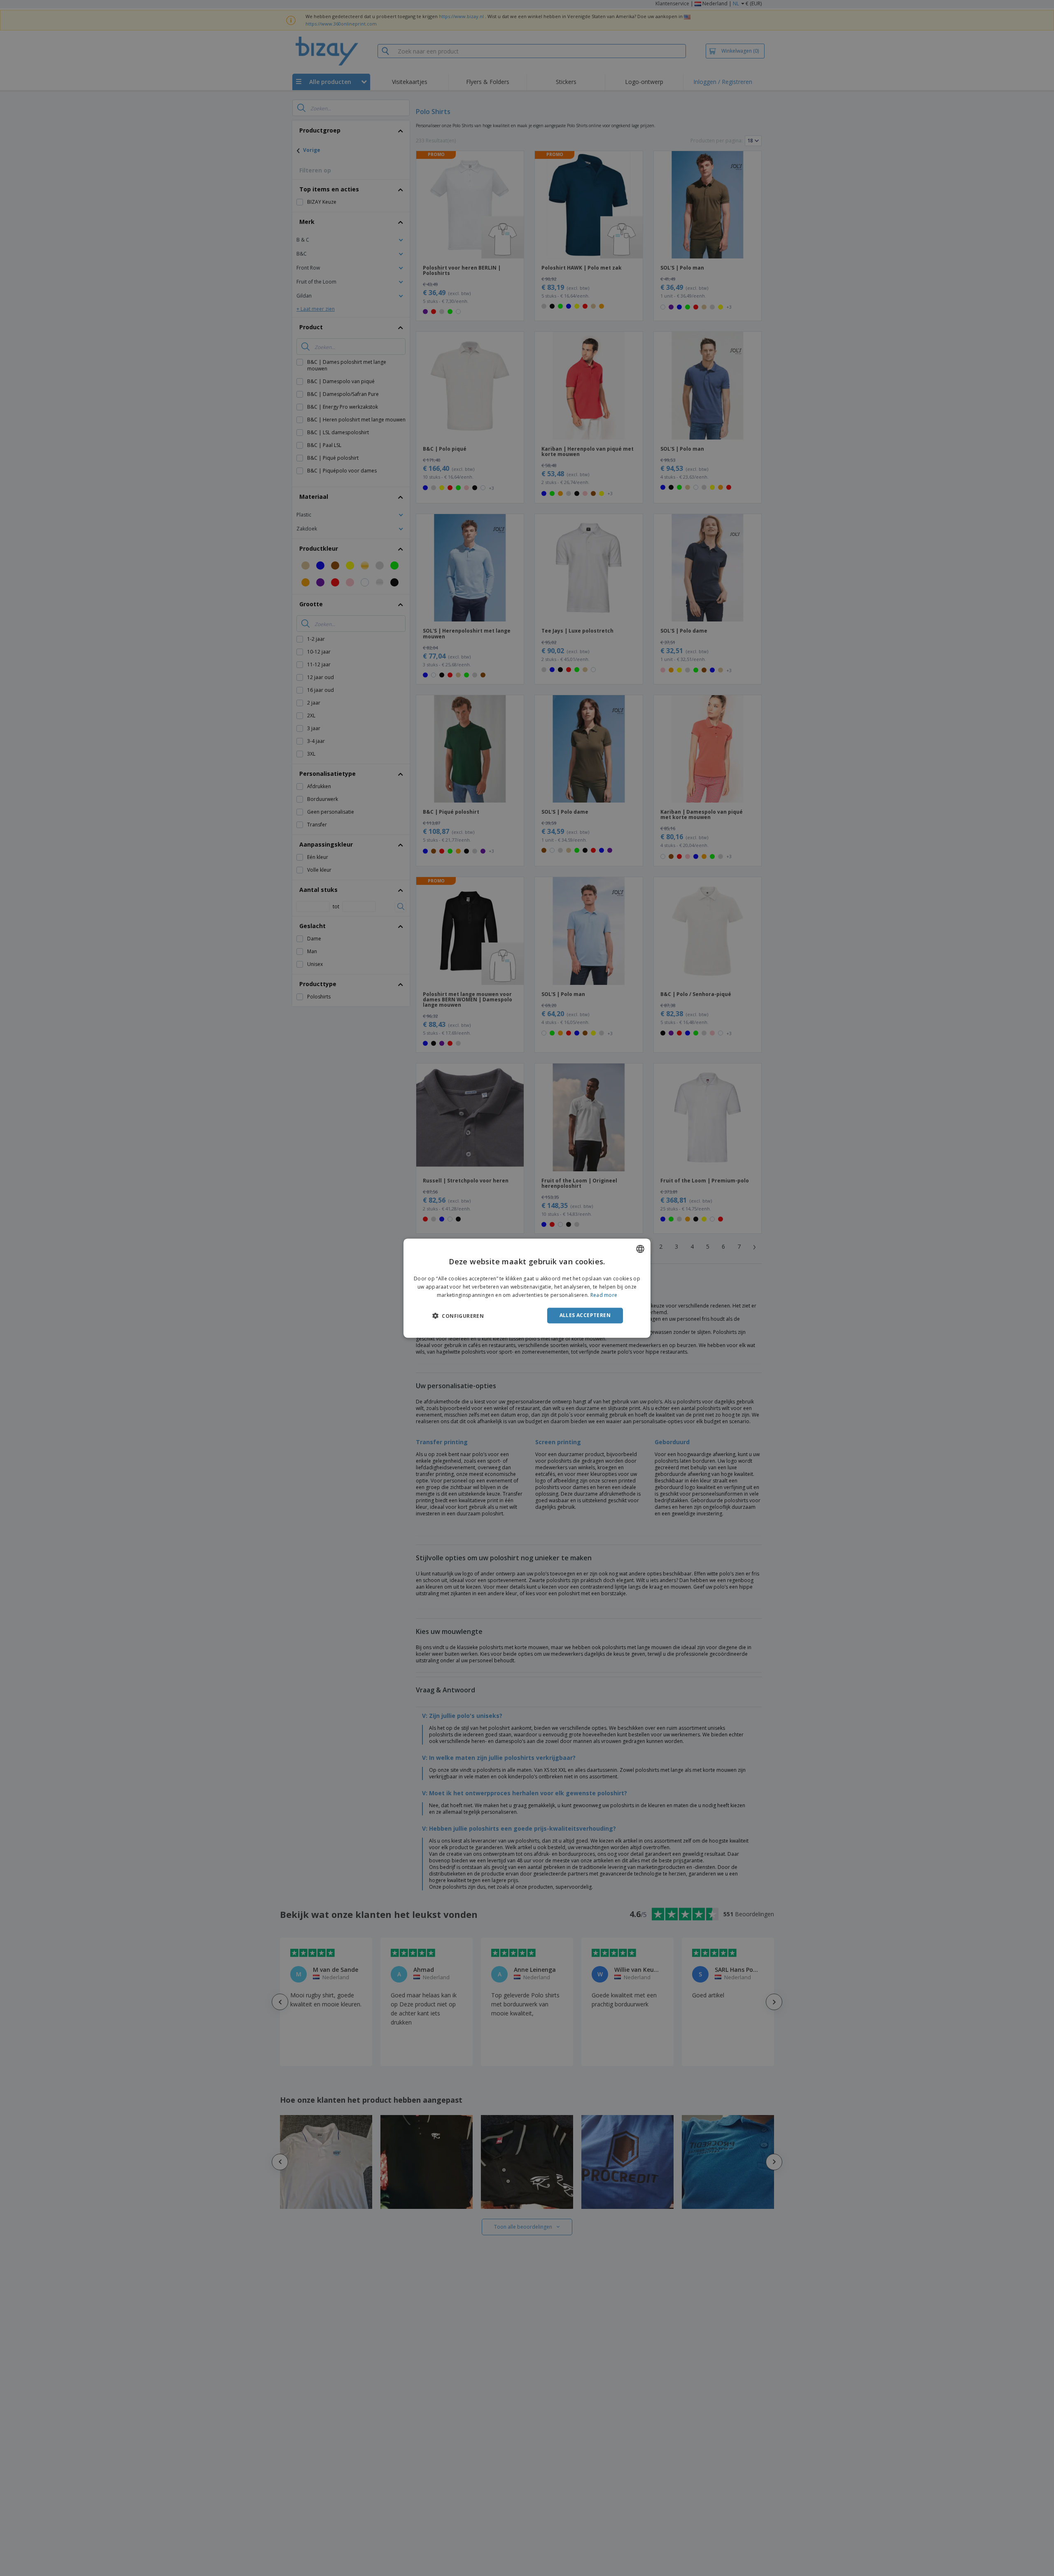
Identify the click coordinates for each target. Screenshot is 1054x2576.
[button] (458, 1316)
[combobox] (640, 1249)
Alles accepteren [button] (585, 1315)
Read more (604, 1295)
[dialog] (527, 1288)
